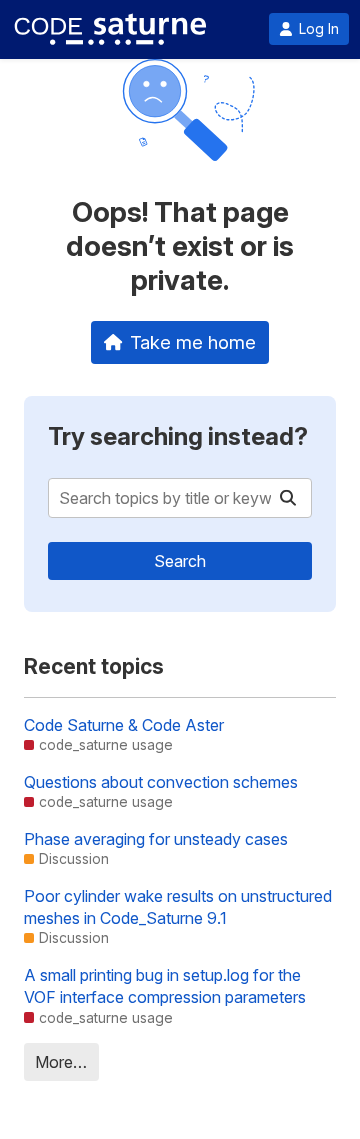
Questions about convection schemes (161, 782)
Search (180, 561)
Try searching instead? (178, 436)
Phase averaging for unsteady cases (156, 839)
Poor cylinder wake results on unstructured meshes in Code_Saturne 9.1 (178, 907)
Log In (319, 29)
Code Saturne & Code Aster (124, 725)
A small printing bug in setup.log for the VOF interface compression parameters (165, 986)
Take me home (193, 342)
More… (61, 1062)
